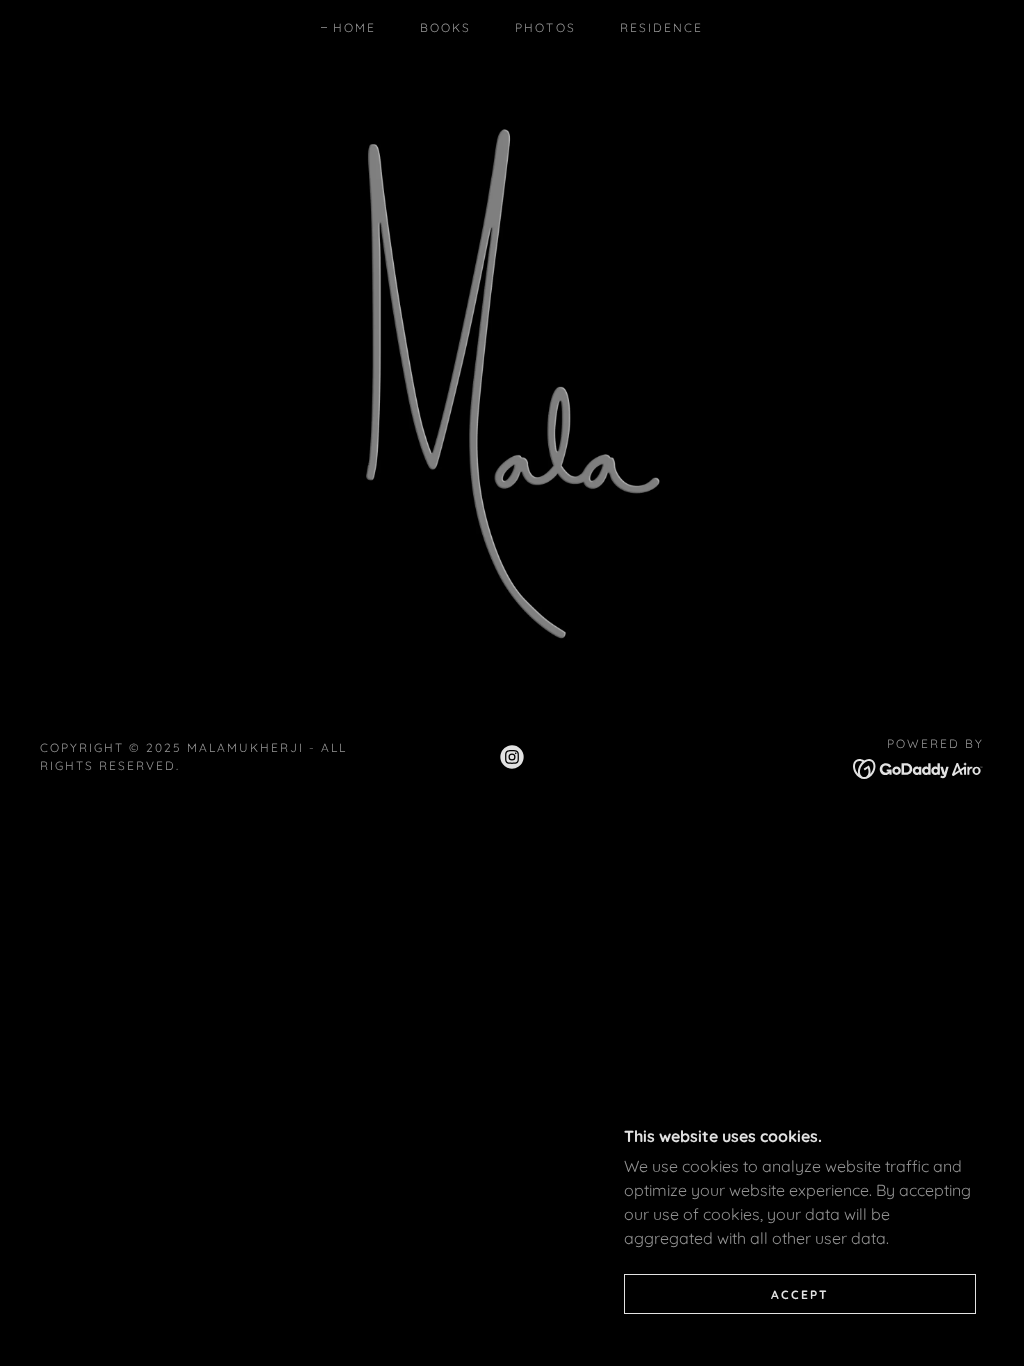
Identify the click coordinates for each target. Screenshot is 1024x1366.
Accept (800, 1294)
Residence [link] (661, 27)
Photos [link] (545, 27)
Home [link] (354, 27)
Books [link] (445, 27)
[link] (512, 757)
